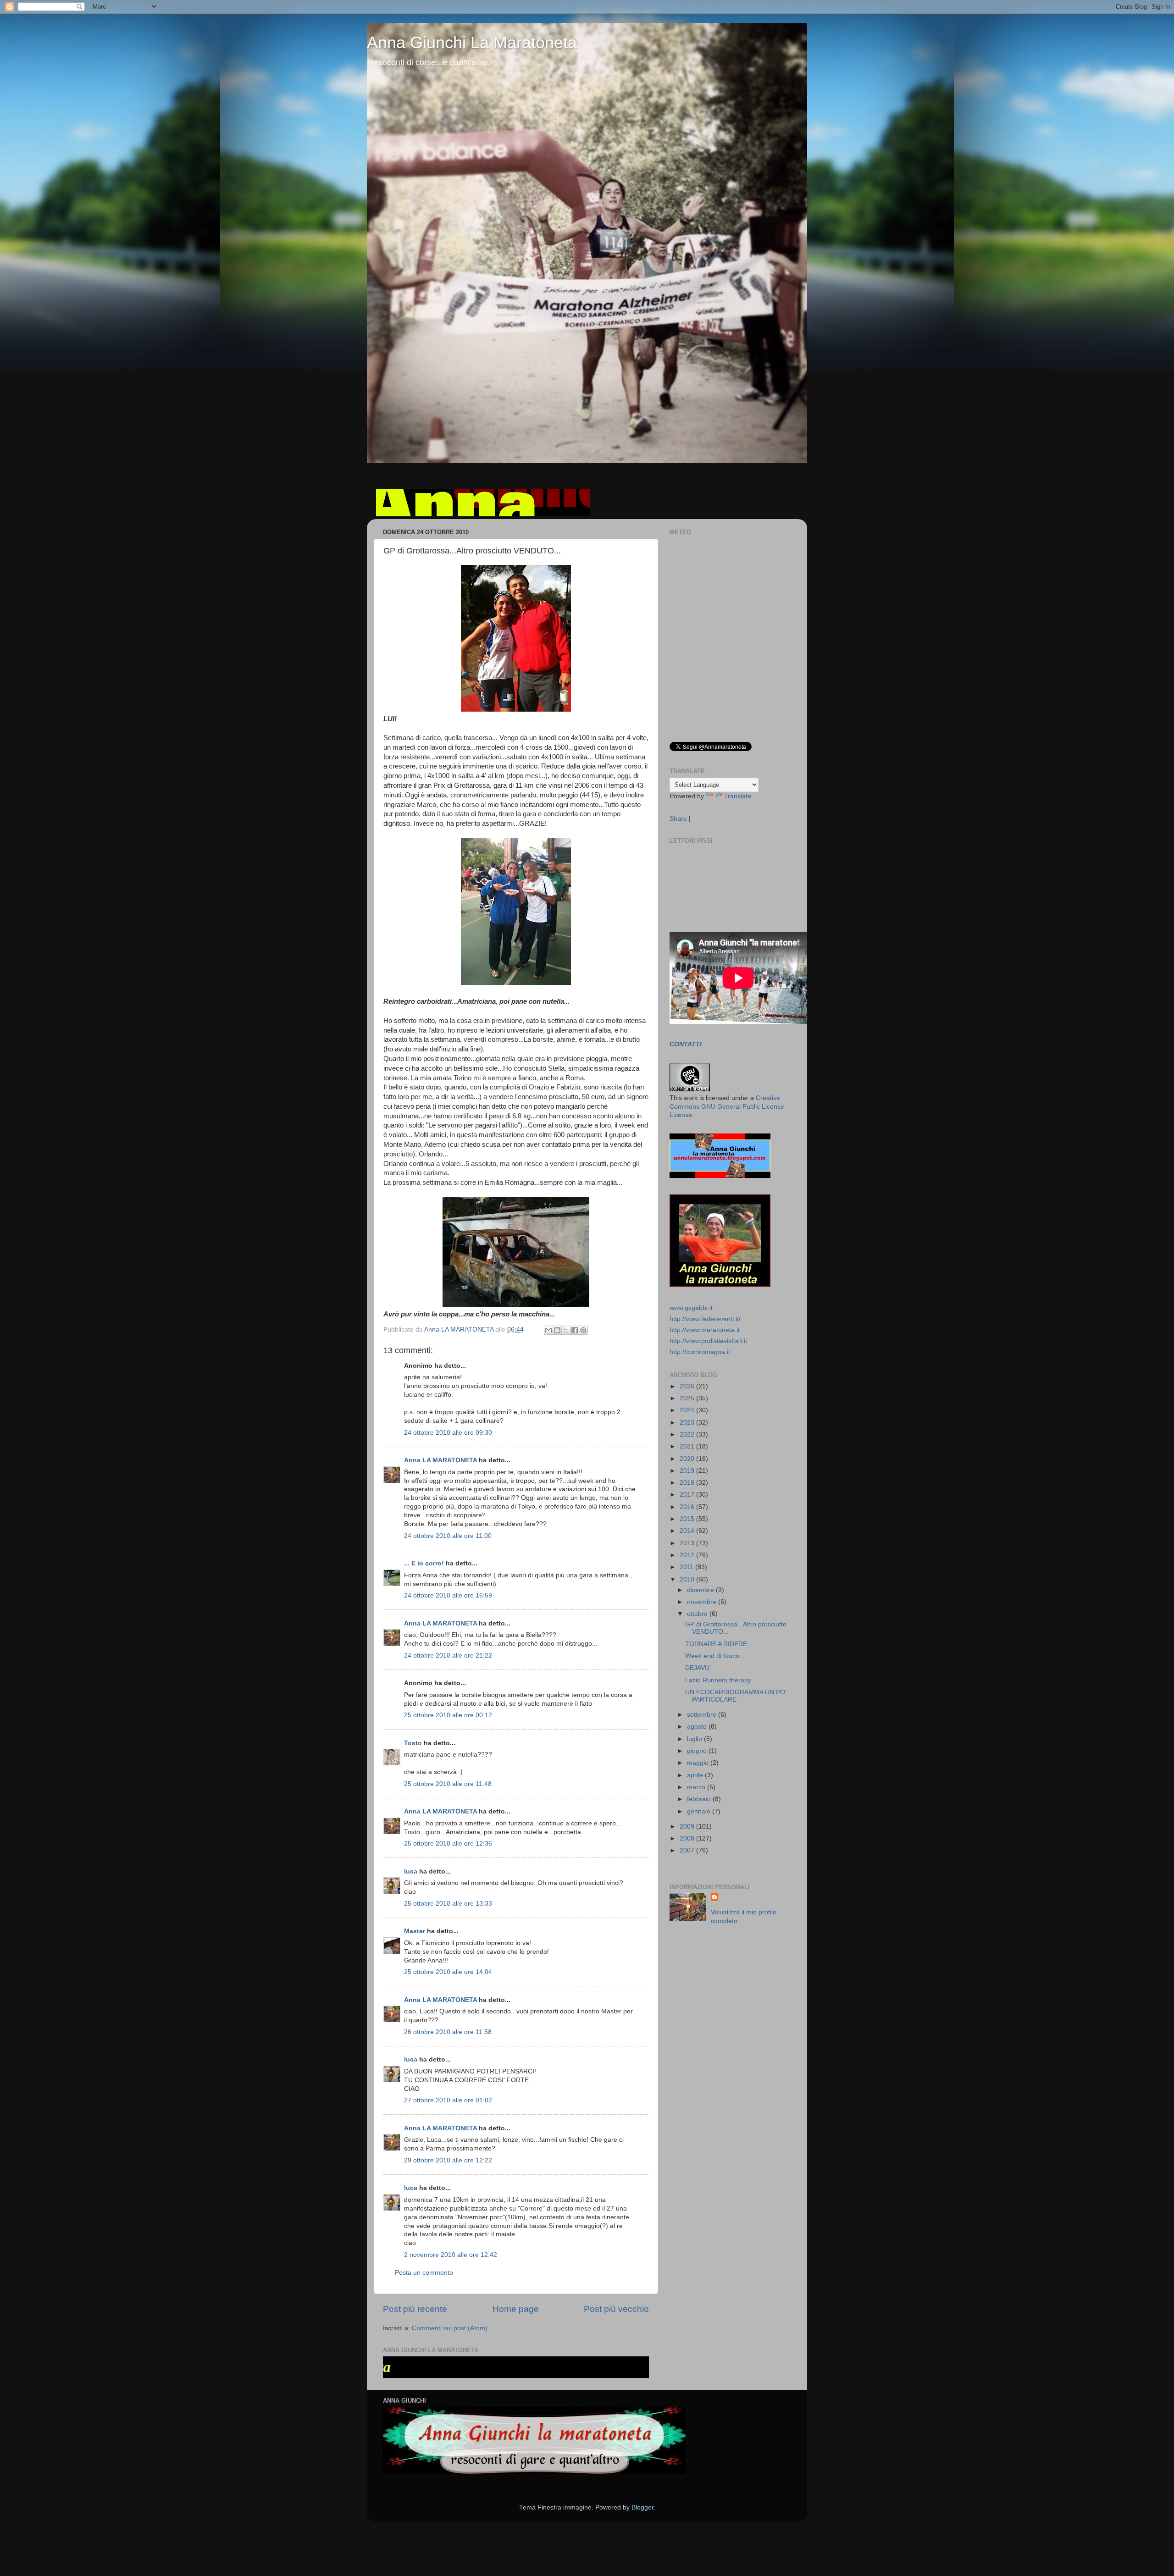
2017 (688, 1495)
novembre (703, 1602)
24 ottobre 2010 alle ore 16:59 (448, 1595)
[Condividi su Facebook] (575, 1330)
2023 (688, 1423)
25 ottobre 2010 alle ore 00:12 (448, 1715)
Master (415, 1931)
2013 (688, 1543)
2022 (688, 1434)
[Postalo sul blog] (557, 1330)
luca (411, 1871)
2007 (688, 1850)
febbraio (700, 1799)
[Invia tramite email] (548, 1330)
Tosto (413, 1743)
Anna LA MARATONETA (440, 1460)
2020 (688, 1459)
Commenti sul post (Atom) (450, 2328)
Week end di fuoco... (715, 1656)
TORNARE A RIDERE (716, 1644)
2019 (688, 1471)
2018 (688, 1483)
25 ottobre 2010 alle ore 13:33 (448, 1904)
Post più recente (415, 2309)
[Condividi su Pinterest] (583, 1330)
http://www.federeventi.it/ (705, 1319)
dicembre (701, 1590)
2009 (688, 1827)
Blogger (642, 2507)
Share (678, 819)
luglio (695, 1739)
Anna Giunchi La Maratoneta (472, 42)
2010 (688, 1579)
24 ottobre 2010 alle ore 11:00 (448, 1536)
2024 (688, 1410)
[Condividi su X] (566, 1330)
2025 (688, 1398)
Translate (738, 796)
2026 (688, 1386)
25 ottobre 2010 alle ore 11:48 (448, 1784)
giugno (698, 1751)
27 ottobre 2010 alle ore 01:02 (448, 2100)
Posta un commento (424, 2273)
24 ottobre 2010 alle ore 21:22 (448, 1656)
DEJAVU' (698, 1668)
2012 (688, 1555)
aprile (696, 1775)
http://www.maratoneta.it (705, 1330)
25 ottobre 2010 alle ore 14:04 (448, 1972)
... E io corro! (424, 1563)
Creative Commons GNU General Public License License (727, 1107)
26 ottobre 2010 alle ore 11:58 (448, 2032)
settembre (703, 1715)
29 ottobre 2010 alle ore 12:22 (448, 2160)
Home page (516, 2309)
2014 (688, 1531)
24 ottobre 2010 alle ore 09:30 (448, 1433)
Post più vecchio (616, 2309)
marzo (697, 1787)
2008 (688, 1838)
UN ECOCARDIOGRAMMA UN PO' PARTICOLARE (736, 1696)
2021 (688, 1446)
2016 (688, 1507)
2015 (688, 1519)
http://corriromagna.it (700, 1352)
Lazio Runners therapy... (721, 1680)
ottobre (698, 1614)
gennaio (700, 1811)
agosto (698, 1727)
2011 (687, 1567)
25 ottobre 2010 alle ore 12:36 (448, 1844)
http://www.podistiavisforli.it (708, 1341)
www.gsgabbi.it (691, 1308)
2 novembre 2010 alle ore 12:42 (451, 2255)
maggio (699, 1763)
